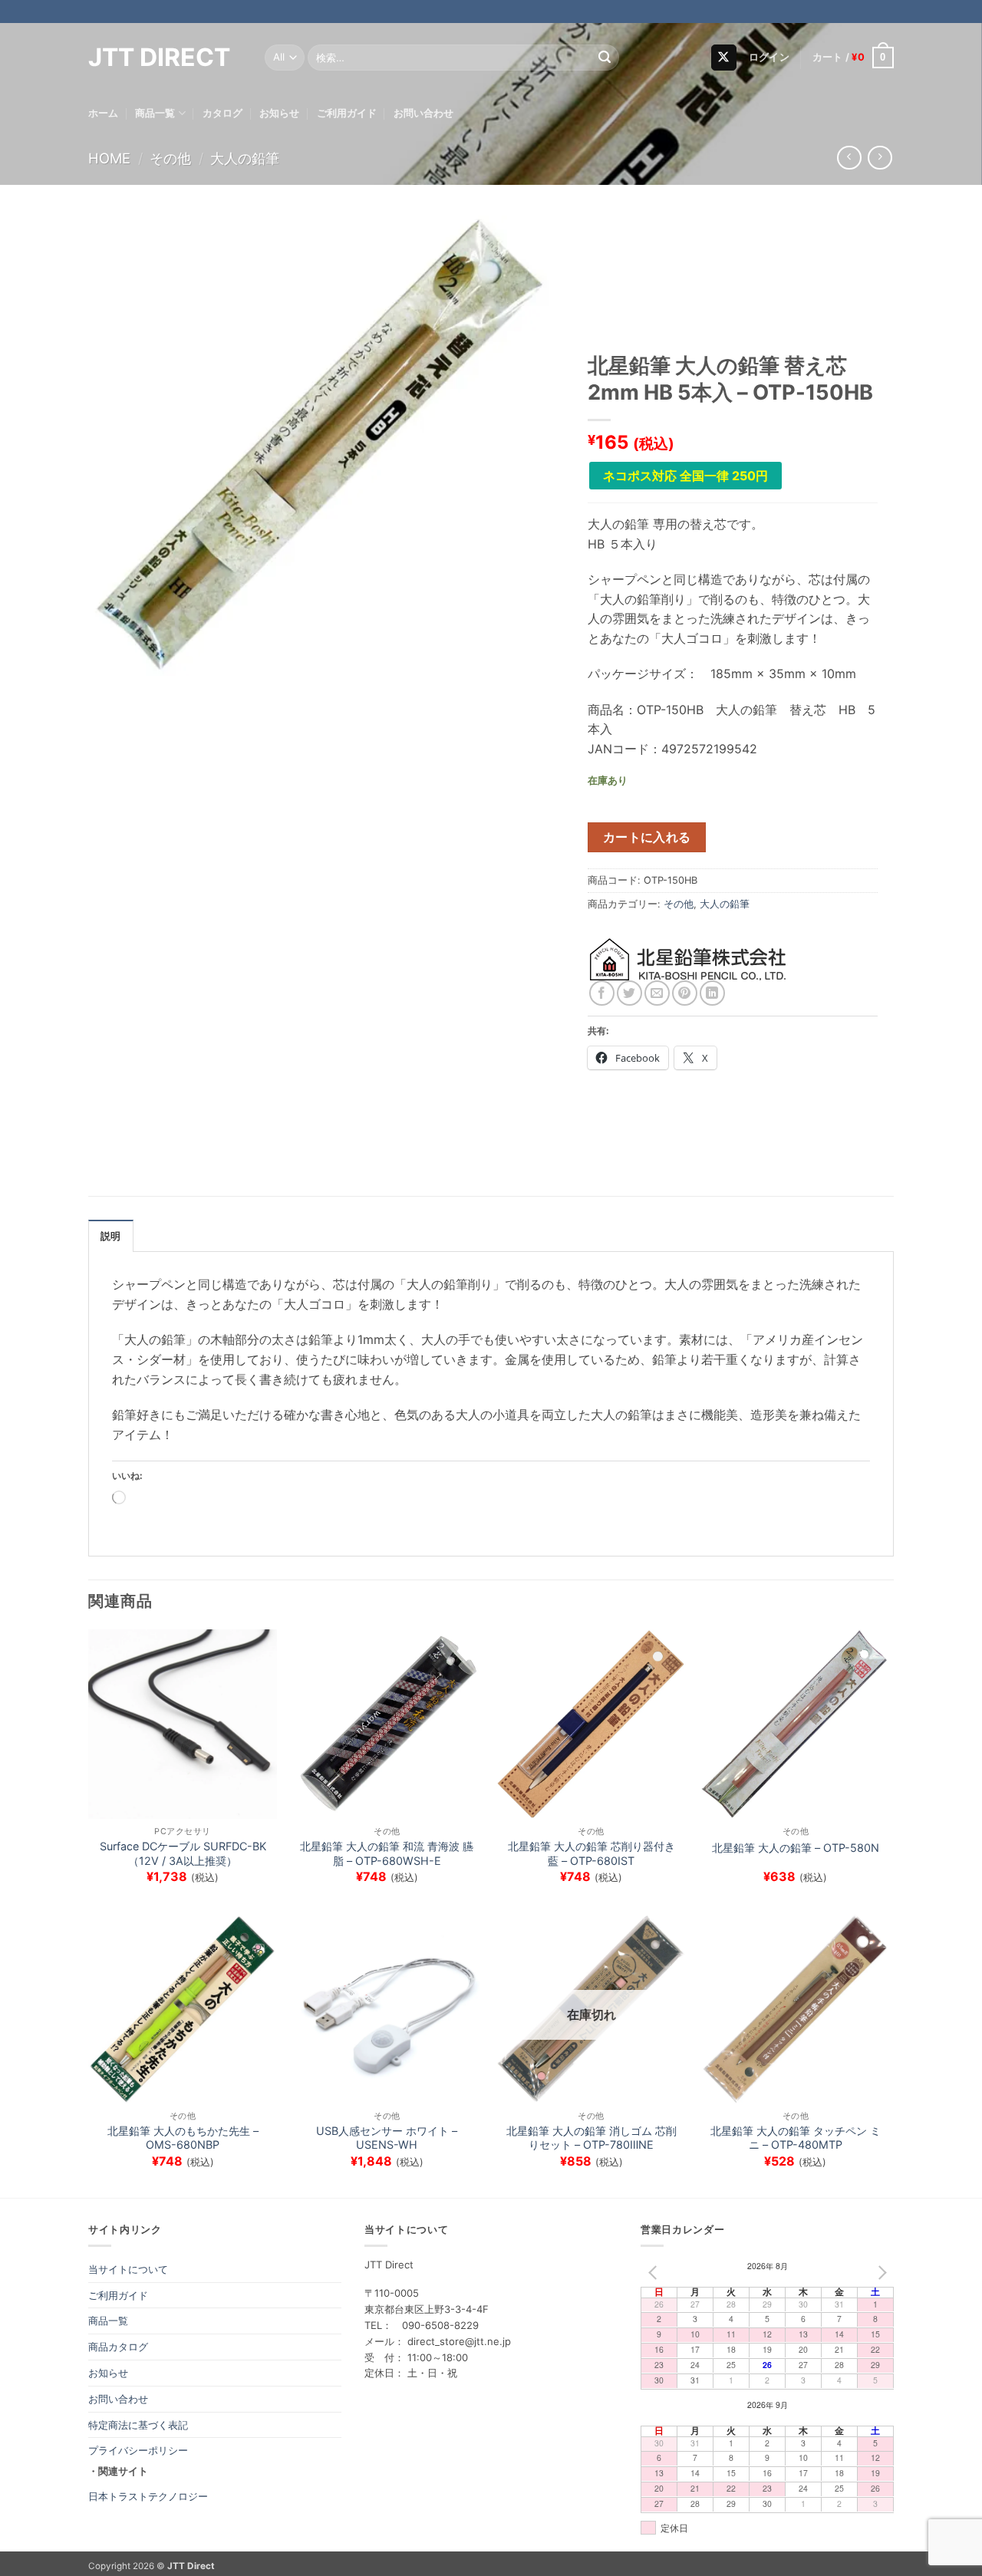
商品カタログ (118, 2347)
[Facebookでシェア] (602, 993)
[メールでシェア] (657, 993)
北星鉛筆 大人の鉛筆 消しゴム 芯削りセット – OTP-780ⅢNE (592, 2138)
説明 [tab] (111, 1236)
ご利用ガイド (347, 113)
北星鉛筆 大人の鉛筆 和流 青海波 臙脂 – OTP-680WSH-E (387, 1853)
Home (109, 158)
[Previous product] (880, 158)
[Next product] (849, 158)
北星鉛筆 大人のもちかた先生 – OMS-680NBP (183, 2138)
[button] (769, 58)
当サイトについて (128, 2269)
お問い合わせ (423, 113)
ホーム (103, 113)
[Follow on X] (724, 58)
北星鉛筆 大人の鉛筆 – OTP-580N (796, 1848)
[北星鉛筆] (689, 959)
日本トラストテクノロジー (148, 2496)
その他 (170, 158)
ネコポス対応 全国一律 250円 (685, 476)
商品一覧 (155, 113)
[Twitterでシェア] (629, 993)
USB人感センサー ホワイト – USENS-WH (387, 2138)
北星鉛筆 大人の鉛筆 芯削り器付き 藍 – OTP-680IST (592, 1853)
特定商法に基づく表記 (138, 2425)
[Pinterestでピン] (685, 993)
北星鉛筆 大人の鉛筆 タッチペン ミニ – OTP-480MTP (796, 2138)
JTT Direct (159, 58)
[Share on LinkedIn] (712, 993)
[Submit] (605, 58)
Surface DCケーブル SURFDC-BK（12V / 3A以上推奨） (183, 1853)
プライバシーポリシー (138, 2450)
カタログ (222, 113)
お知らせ (279, 113)
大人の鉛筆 (245, 158)
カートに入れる (647, 837)
